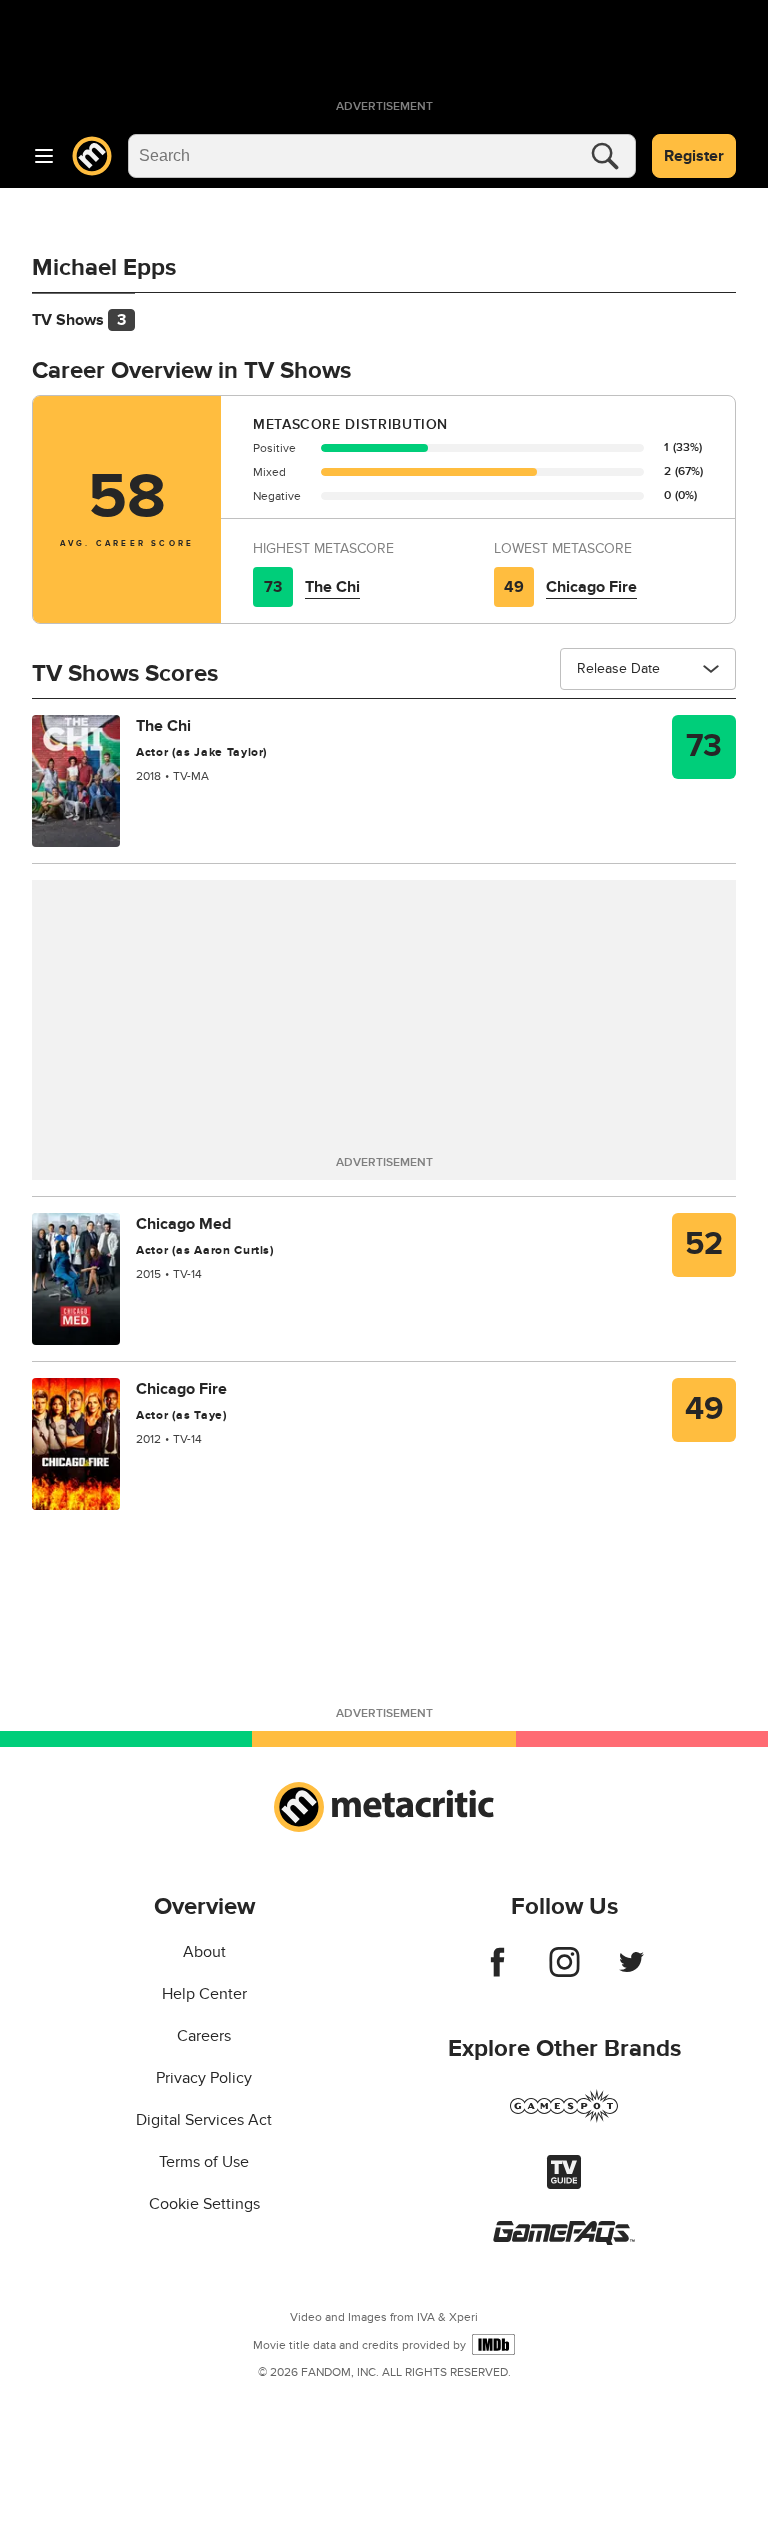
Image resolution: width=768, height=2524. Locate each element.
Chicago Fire (591, 587)
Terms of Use (204, 2162)
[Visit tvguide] (564, 2184)
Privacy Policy (204, 2078)
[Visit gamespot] (564, 2118)
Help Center (204, 1994)
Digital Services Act (204, 2120)
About (204, 1952)
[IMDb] (493, 2344)
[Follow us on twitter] (631, 1972)
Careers (204, 2036)
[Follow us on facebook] (497, 1972)
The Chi (332, 587)
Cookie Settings (204, 2204)
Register (694, 156)
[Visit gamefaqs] (564, 2240)
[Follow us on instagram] (564, 1972)
